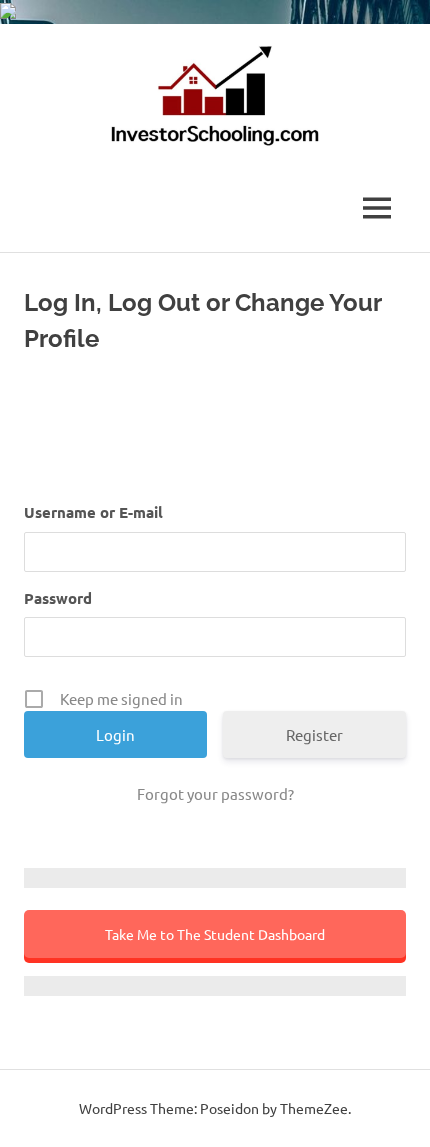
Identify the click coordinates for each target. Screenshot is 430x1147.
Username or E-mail (93, 512)
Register (314, 734)
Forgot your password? (215, 793)
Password (58, 598)
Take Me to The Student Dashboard (215, 934)
